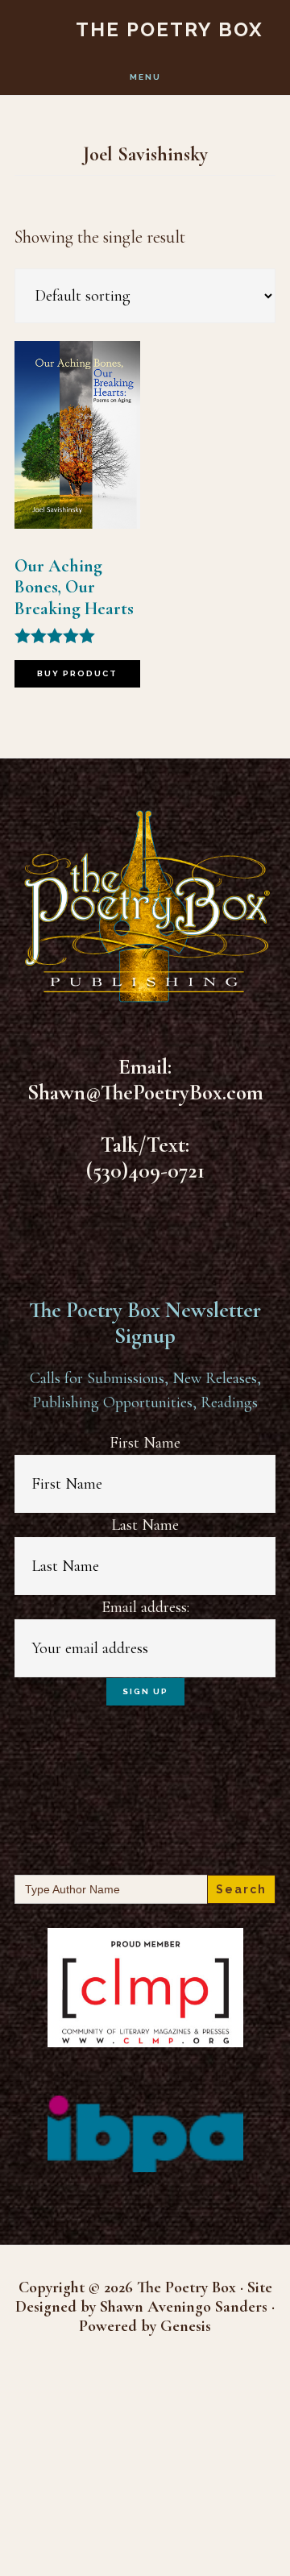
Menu (145, 77)
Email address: (145, 1607)
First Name (145, 1443)
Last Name (145, 1525)
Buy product (77, 673)
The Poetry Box (170, 29)
